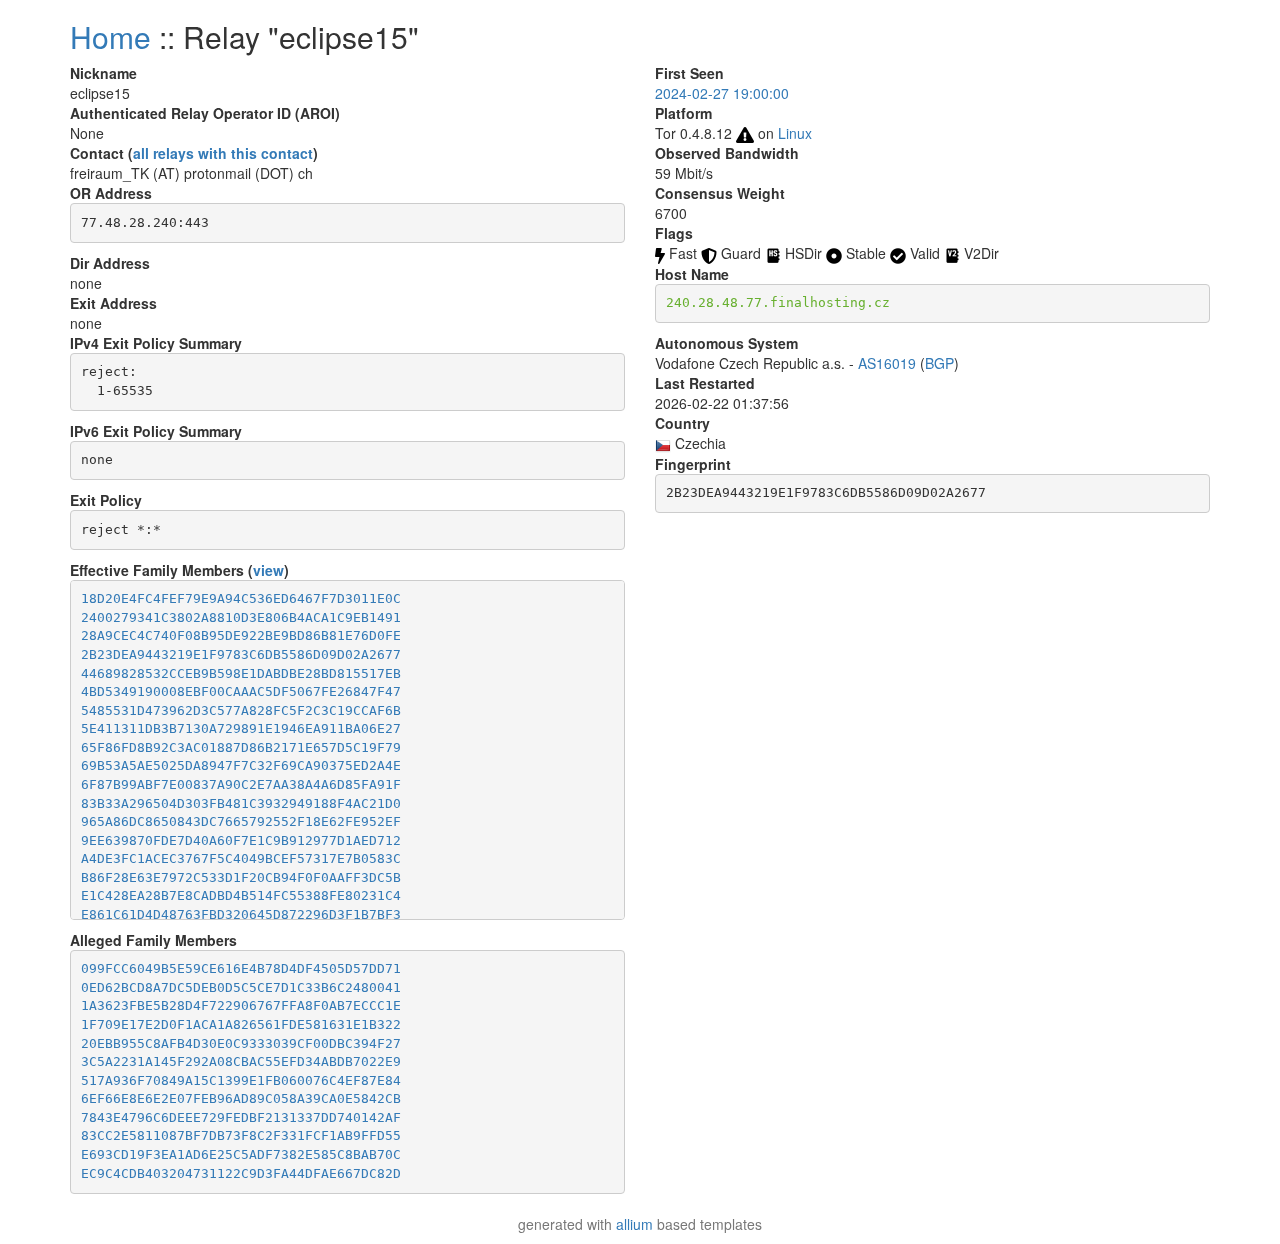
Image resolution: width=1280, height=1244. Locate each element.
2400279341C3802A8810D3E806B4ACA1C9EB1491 (241, 617)
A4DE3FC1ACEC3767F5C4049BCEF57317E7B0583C (241, 858)
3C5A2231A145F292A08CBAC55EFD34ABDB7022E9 (241, 1061)
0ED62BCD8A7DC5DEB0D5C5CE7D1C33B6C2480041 (241, 987)
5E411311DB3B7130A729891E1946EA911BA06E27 (241, 728)
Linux (795, 133)
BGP (939, 363)
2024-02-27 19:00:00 (722, 93)
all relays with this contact (223, 153)
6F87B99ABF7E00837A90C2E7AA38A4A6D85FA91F (241, 784)
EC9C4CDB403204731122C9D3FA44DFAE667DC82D (241, 1173)
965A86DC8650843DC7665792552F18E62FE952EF (241, 821)
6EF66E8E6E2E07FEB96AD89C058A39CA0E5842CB (241, 1098)
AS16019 (887, 363)
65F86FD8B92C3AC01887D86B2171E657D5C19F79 (241, 747)
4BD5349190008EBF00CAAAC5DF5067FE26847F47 (241, 691)
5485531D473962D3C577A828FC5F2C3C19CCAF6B (241, 710)
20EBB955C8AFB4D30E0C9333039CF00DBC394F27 (241, 1043)
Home (110, 36)
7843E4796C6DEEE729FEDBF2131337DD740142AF (241, 1117)
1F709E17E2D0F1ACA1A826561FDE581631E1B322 (241, 1024)
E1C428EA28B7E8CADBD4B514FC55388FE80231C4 (241, 895)
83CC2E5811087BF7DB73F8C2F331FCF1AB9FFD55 (241, 1135)
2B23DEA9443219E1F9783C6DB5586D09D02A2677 (241, 654)
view (268, 570)
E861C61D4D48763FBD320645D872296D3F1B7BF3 (241, 914)
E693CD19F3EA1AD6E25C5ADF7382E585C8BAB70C (241, 1154)
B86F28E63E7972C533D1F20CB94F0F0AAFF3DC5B (241, 877)
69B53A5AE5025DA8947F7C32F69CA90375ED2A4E (241, 765)
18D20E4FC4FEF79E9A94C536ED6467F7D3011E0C (241, 598)
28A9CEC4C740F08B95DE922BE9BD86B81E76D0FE (241, 635)
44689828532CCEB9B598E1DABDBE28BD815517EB (241, 673)
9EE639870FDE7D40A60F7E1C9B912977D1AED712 (241, 840)
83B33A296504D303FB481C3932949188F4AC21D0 (241, 803)
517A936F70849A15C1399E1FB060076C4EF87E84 (241, 1080)
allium (634, 1224)
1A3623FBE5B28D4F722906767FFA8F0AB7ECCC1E (241, 1005)
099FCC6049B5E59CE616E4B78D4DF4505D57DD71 (241, 968)
